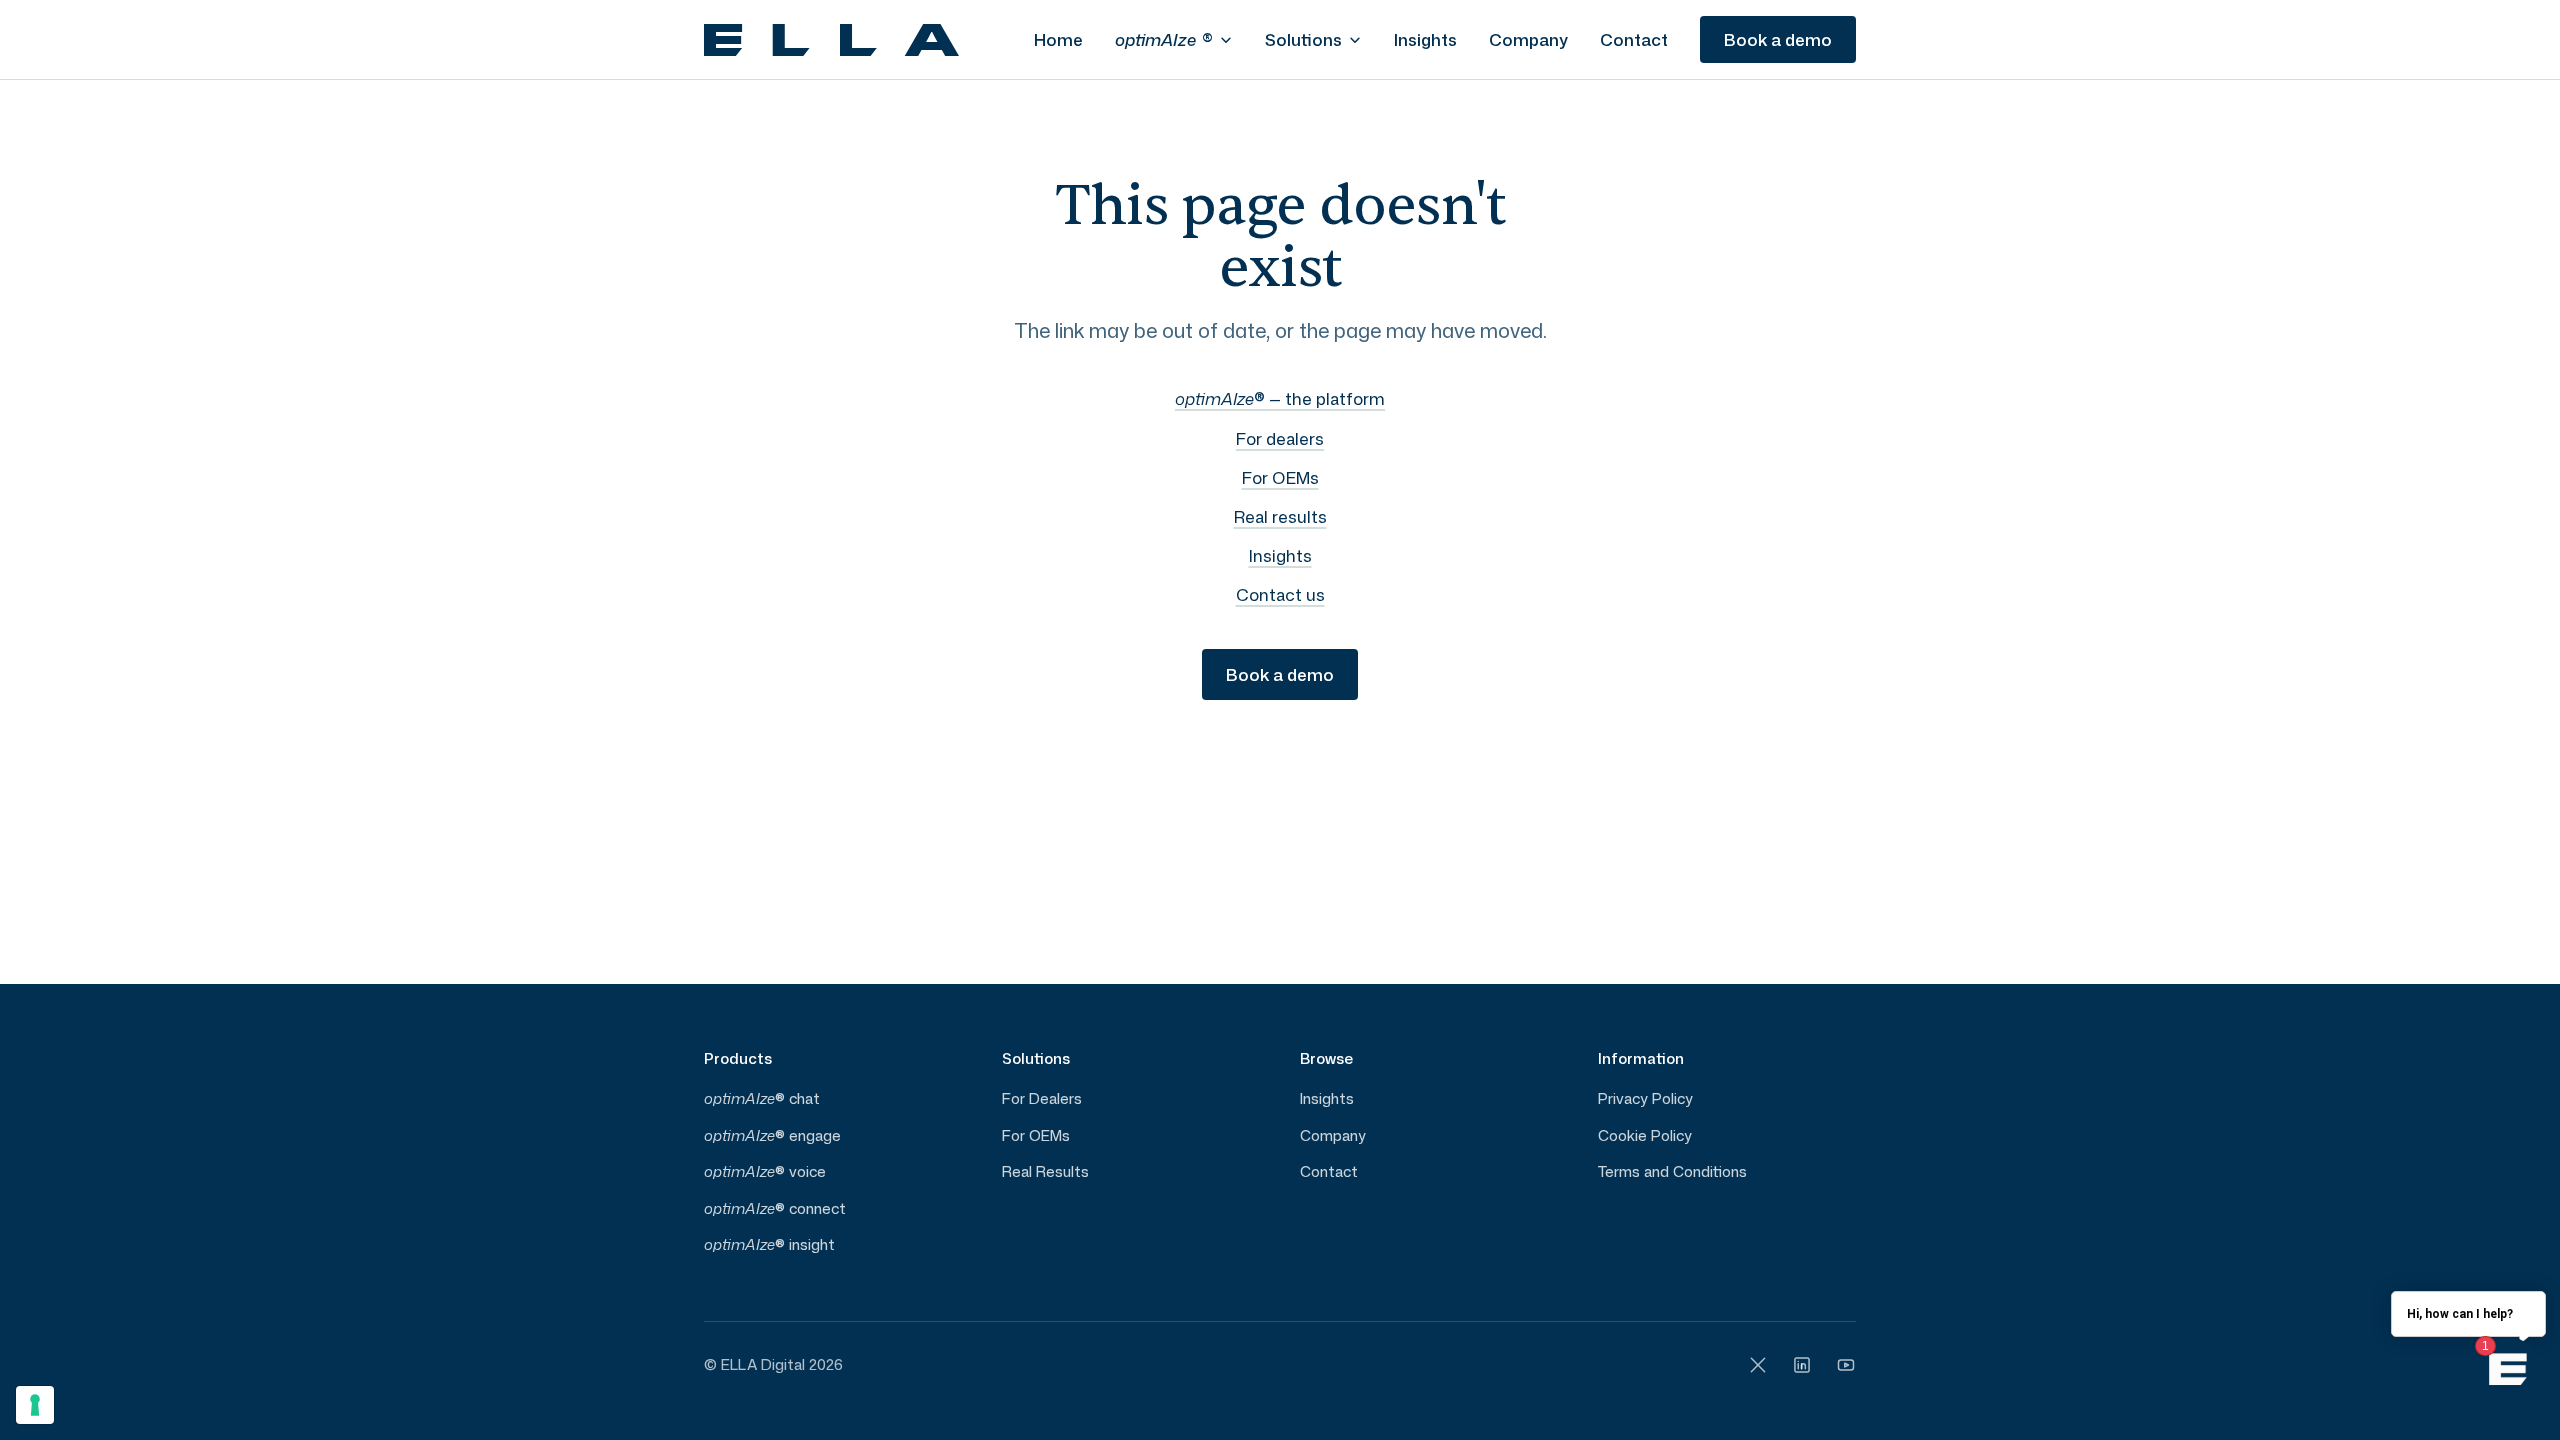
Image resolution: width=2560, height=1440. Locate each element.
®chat (762, 1098)
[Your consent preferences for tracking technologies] (35, 1405)
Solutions (1303, 39)
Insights (1425, 39)
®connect (775, 1208)
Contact (1634, 39)
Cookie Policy (1645, 1135)
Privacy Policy (1645, 1098)
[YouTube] (1846, 1365)
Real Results (1045, 1171)
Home (1058, 39)
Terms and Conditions (1672, 1171)
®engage (772, 1135)
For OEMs (1280, 477)
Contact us (1280, 594)
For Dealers (1042, 1098)
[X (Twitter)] (1758, 1365)
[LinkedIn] (1802, 1365)
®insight (769, 1244)
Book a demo (1778, 39)
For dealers (1280, 438)
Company (1528, 39)
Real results (1280, 516)
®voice (765, 1171)
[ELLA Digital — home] (831, 40)
